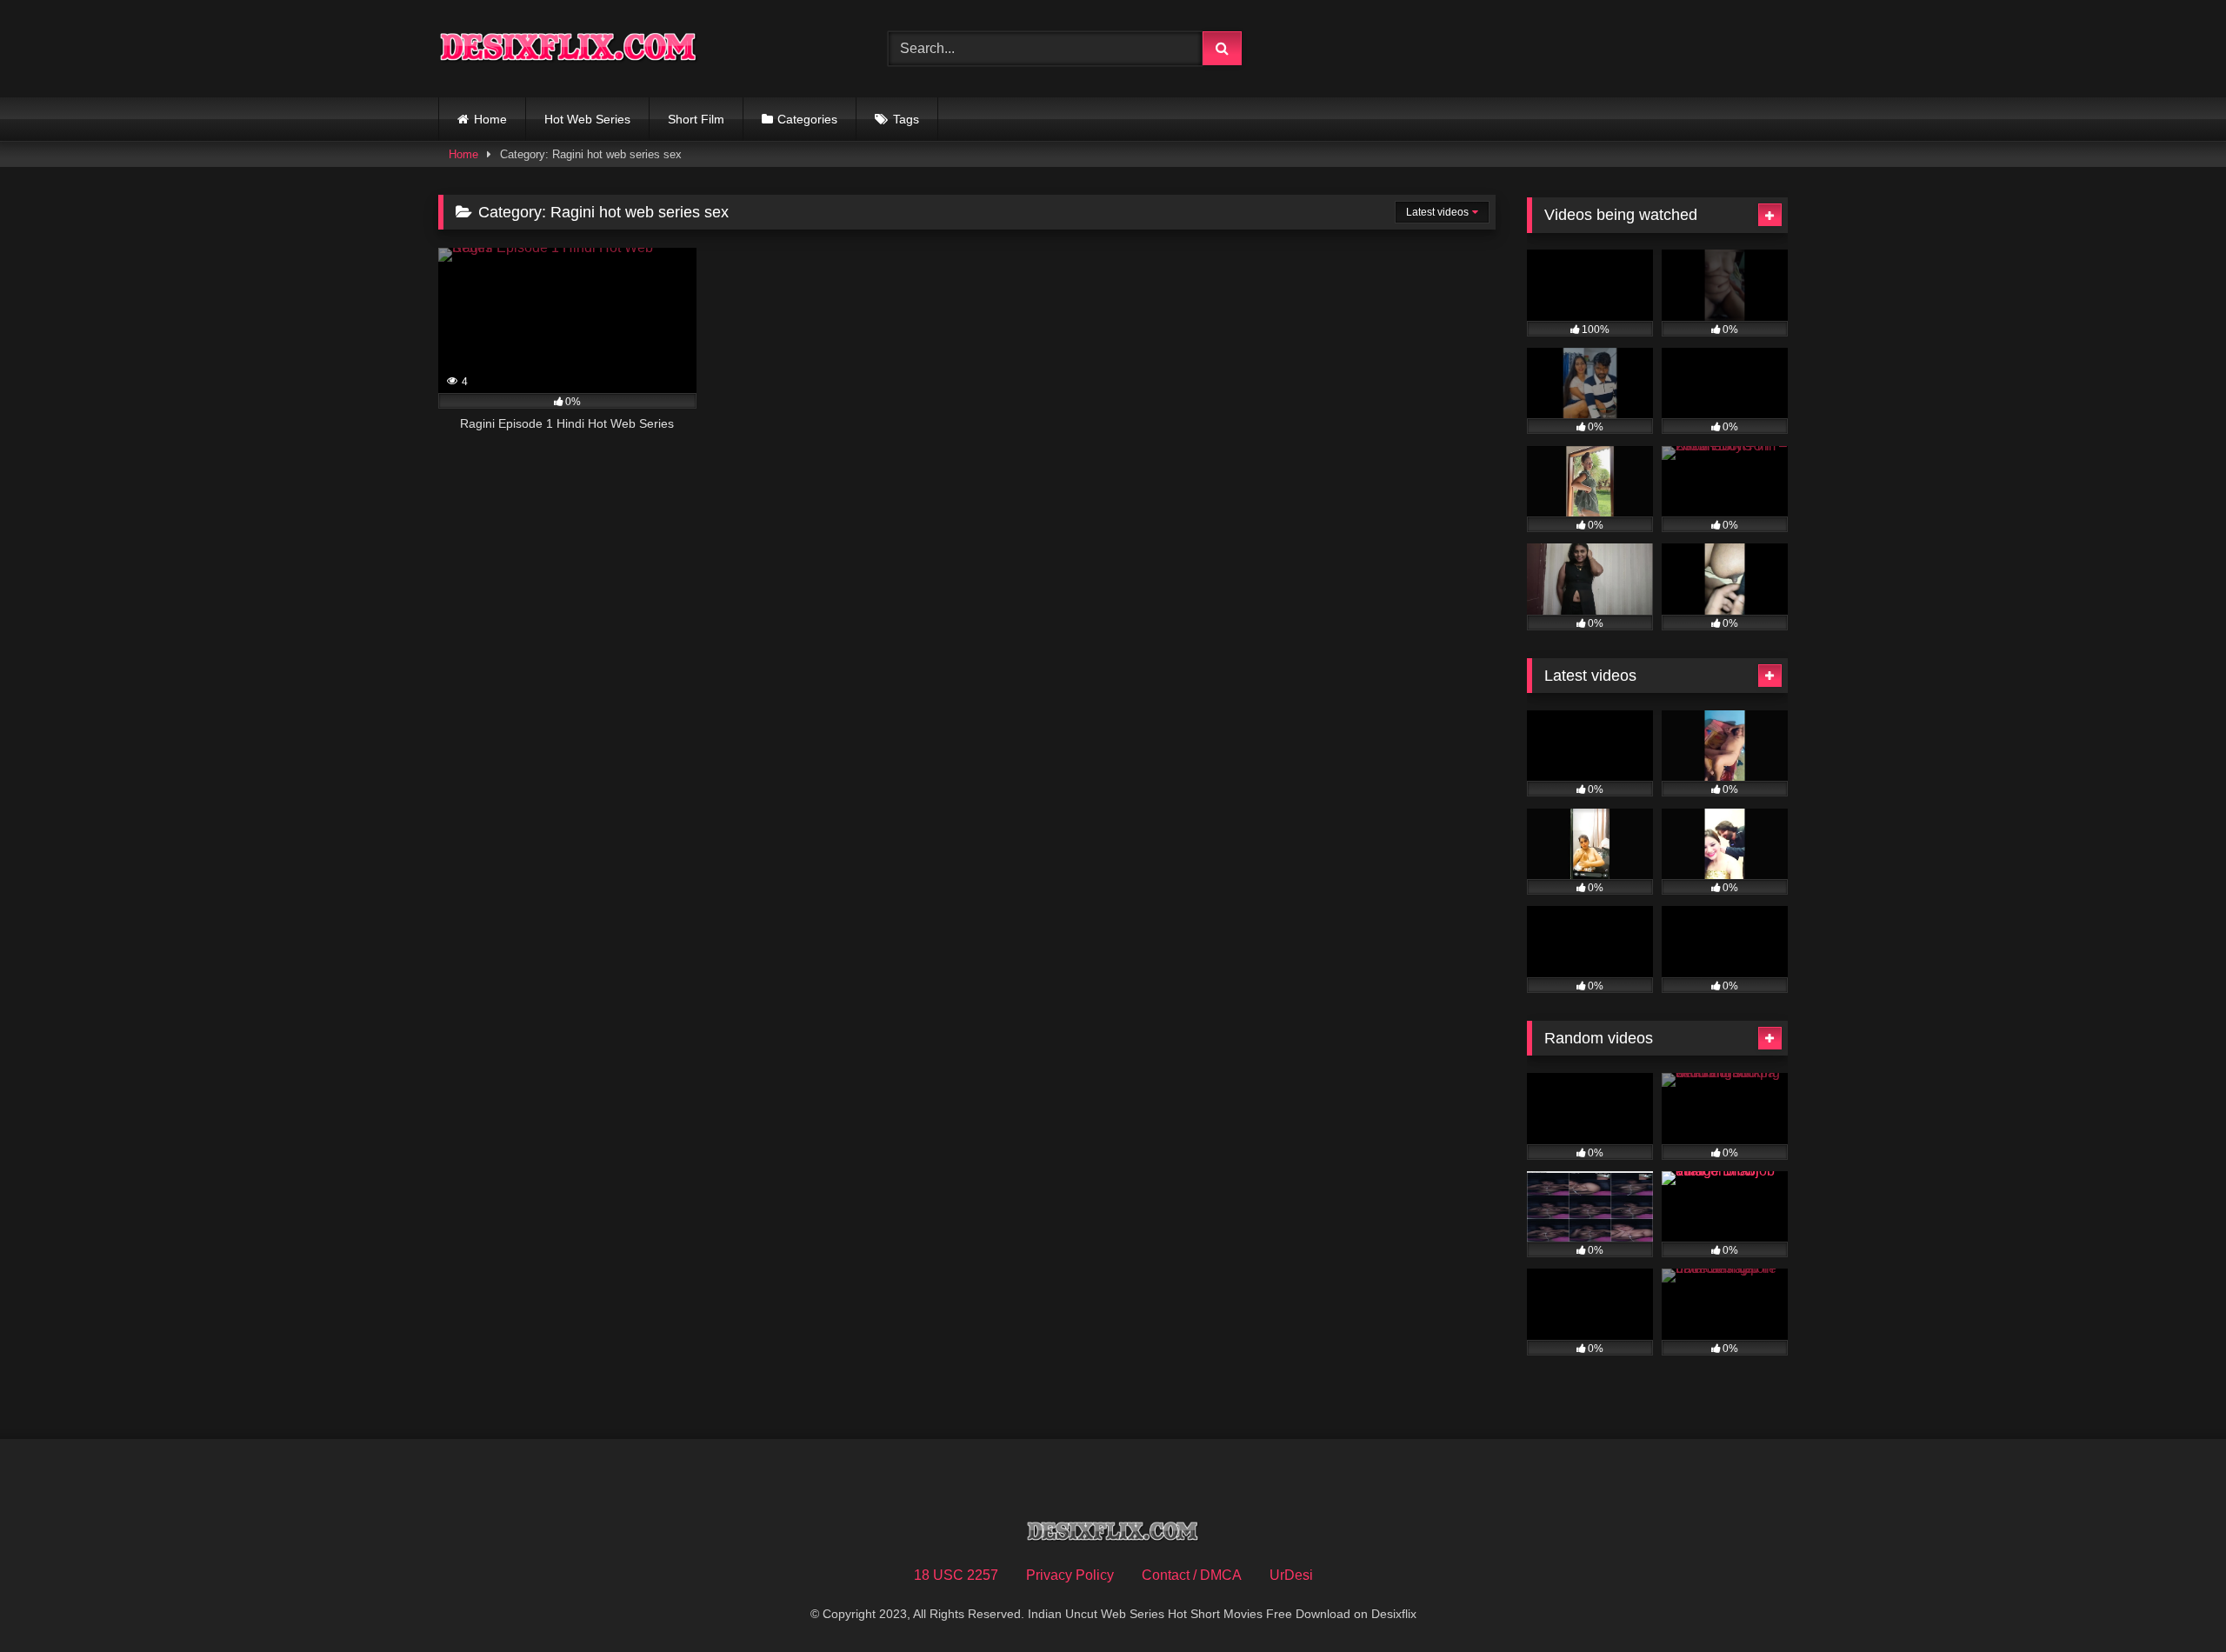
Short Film (696, 119)
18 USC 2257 (956, 1575)
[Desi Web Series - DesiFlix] (569, 48)
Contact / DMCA (1192, 1575)
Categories (807, 119)
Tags (906, 119)
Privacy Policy (1070, 1575)
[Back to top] (2172, 1600)
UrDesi (1291, 1575)
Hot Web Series (587, 119)
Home (490, 119)
